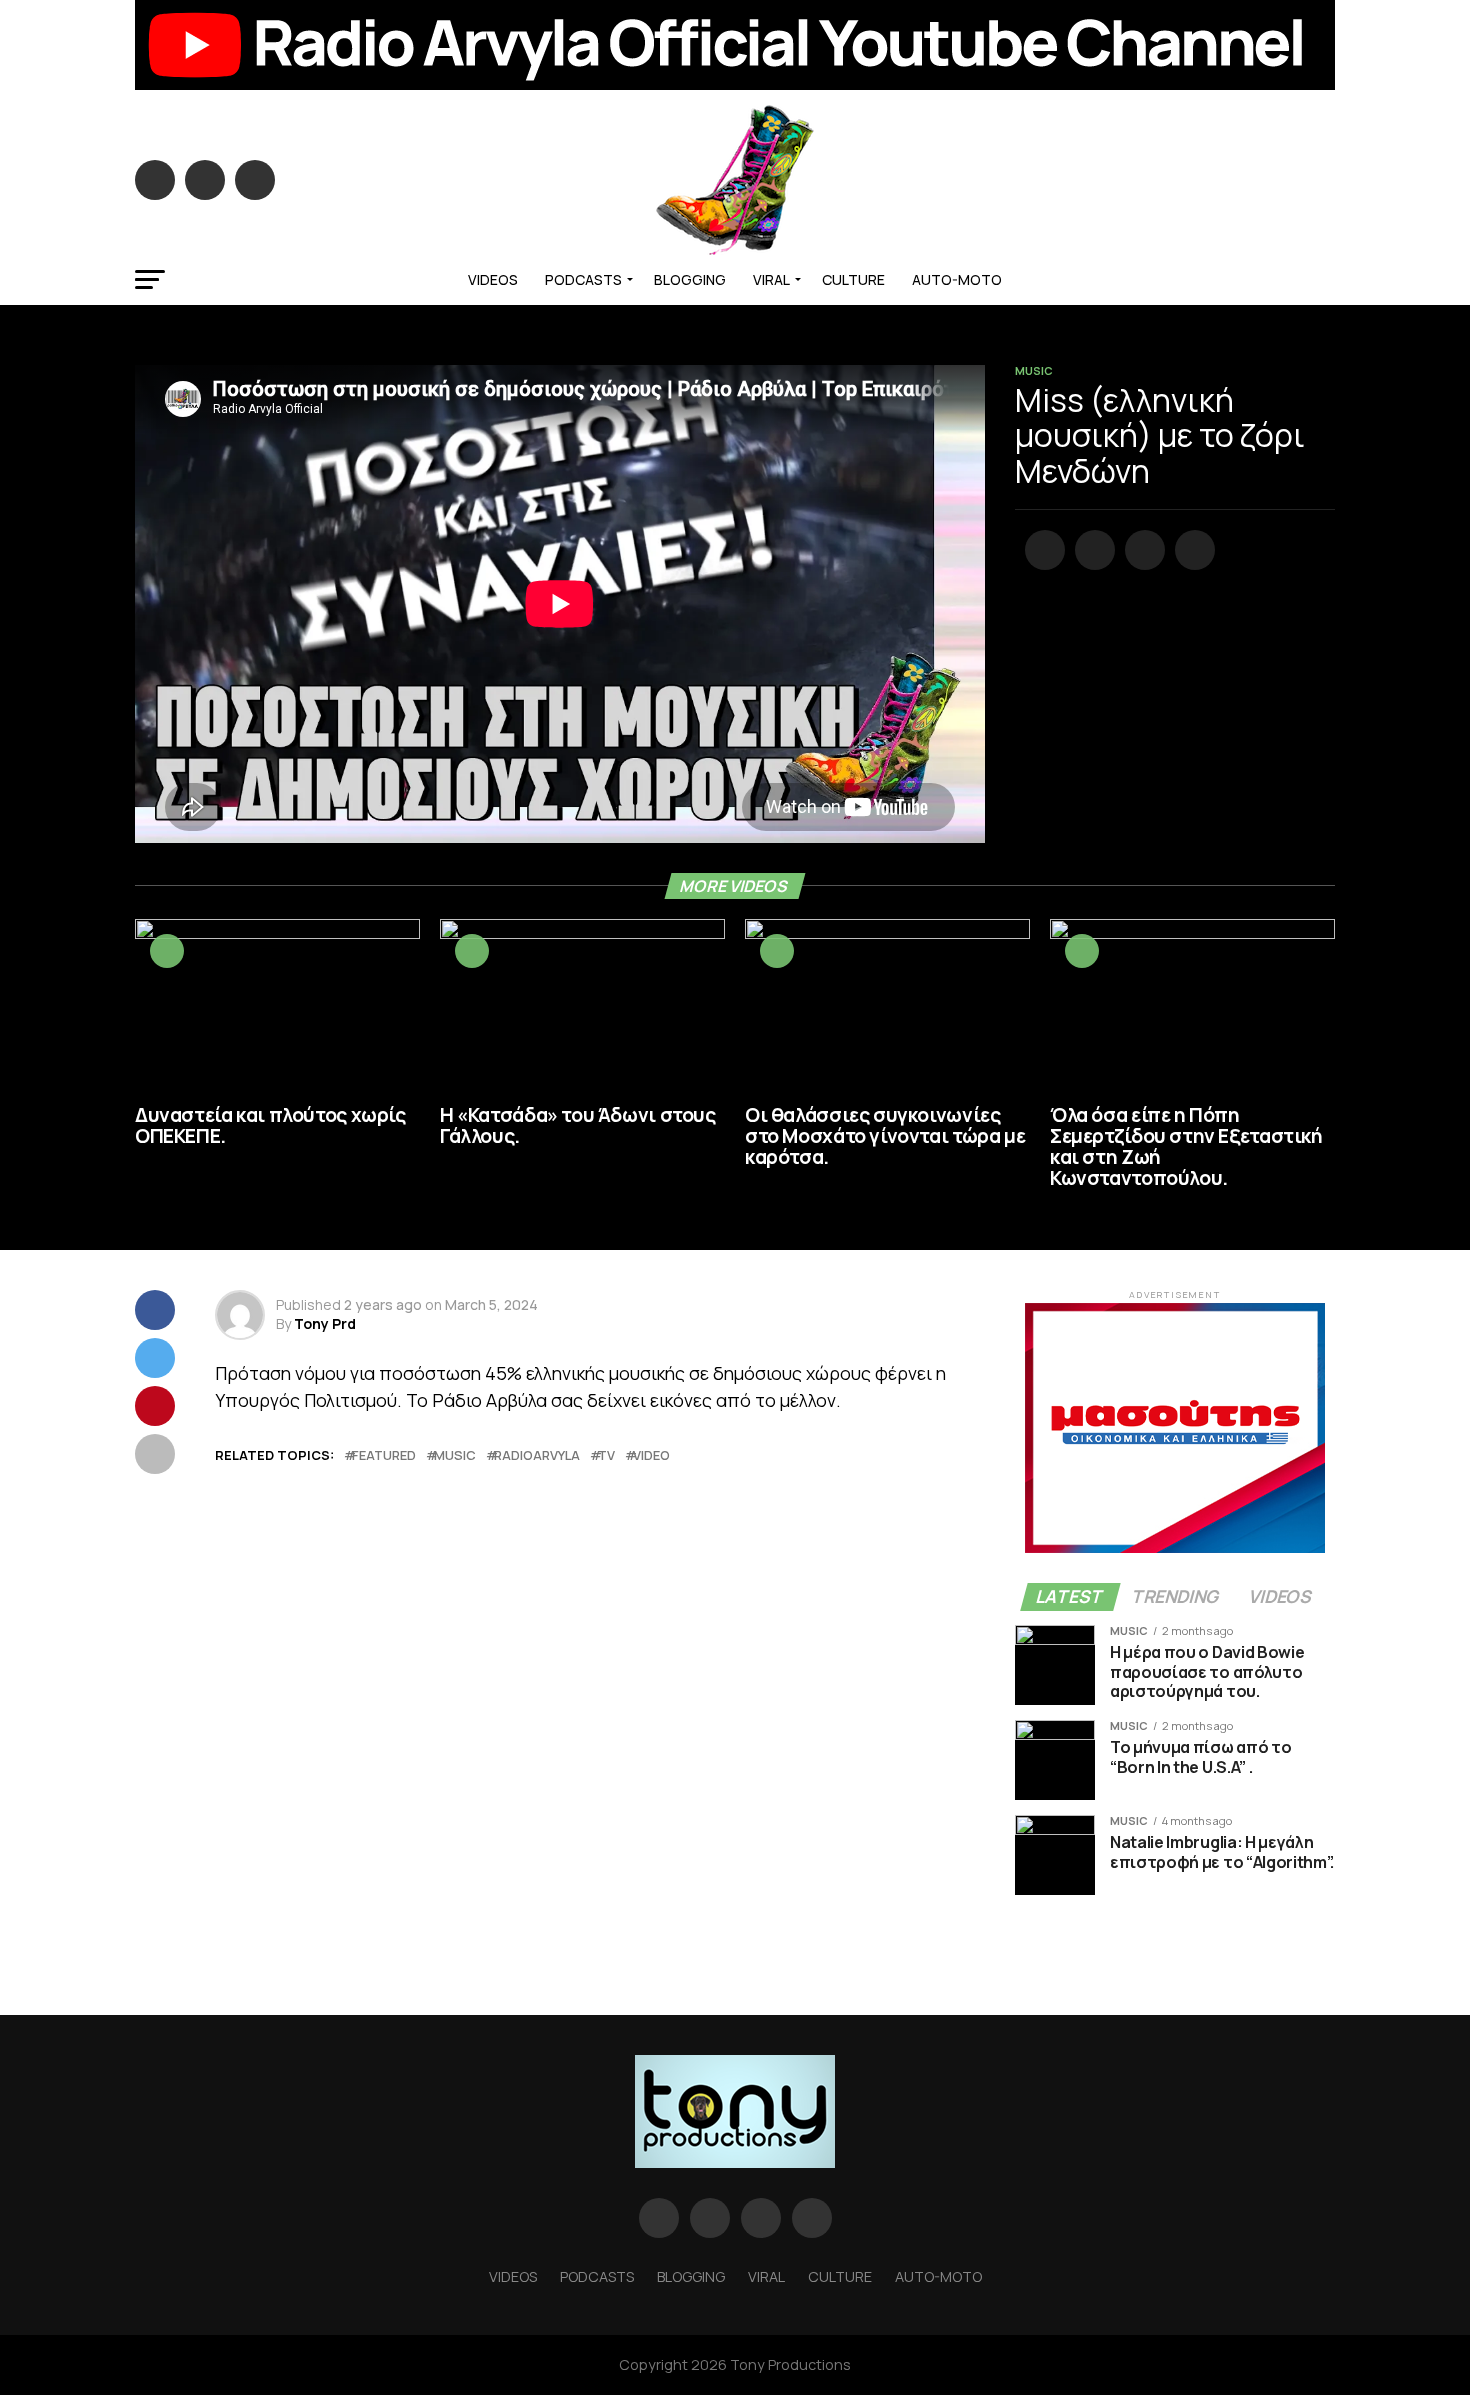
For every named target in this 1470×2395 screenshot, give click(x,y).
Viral (771, 279)
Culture (853, 279)
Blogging (690, 279)
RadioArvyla (537, 1455)
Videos (493, 279)
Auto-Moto (957, 279)
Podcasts (583, 279)
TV (606, 1455)
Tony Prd (325, 1323)
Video (651, 1455)
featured (384, 1455)
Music (455, 1455)
